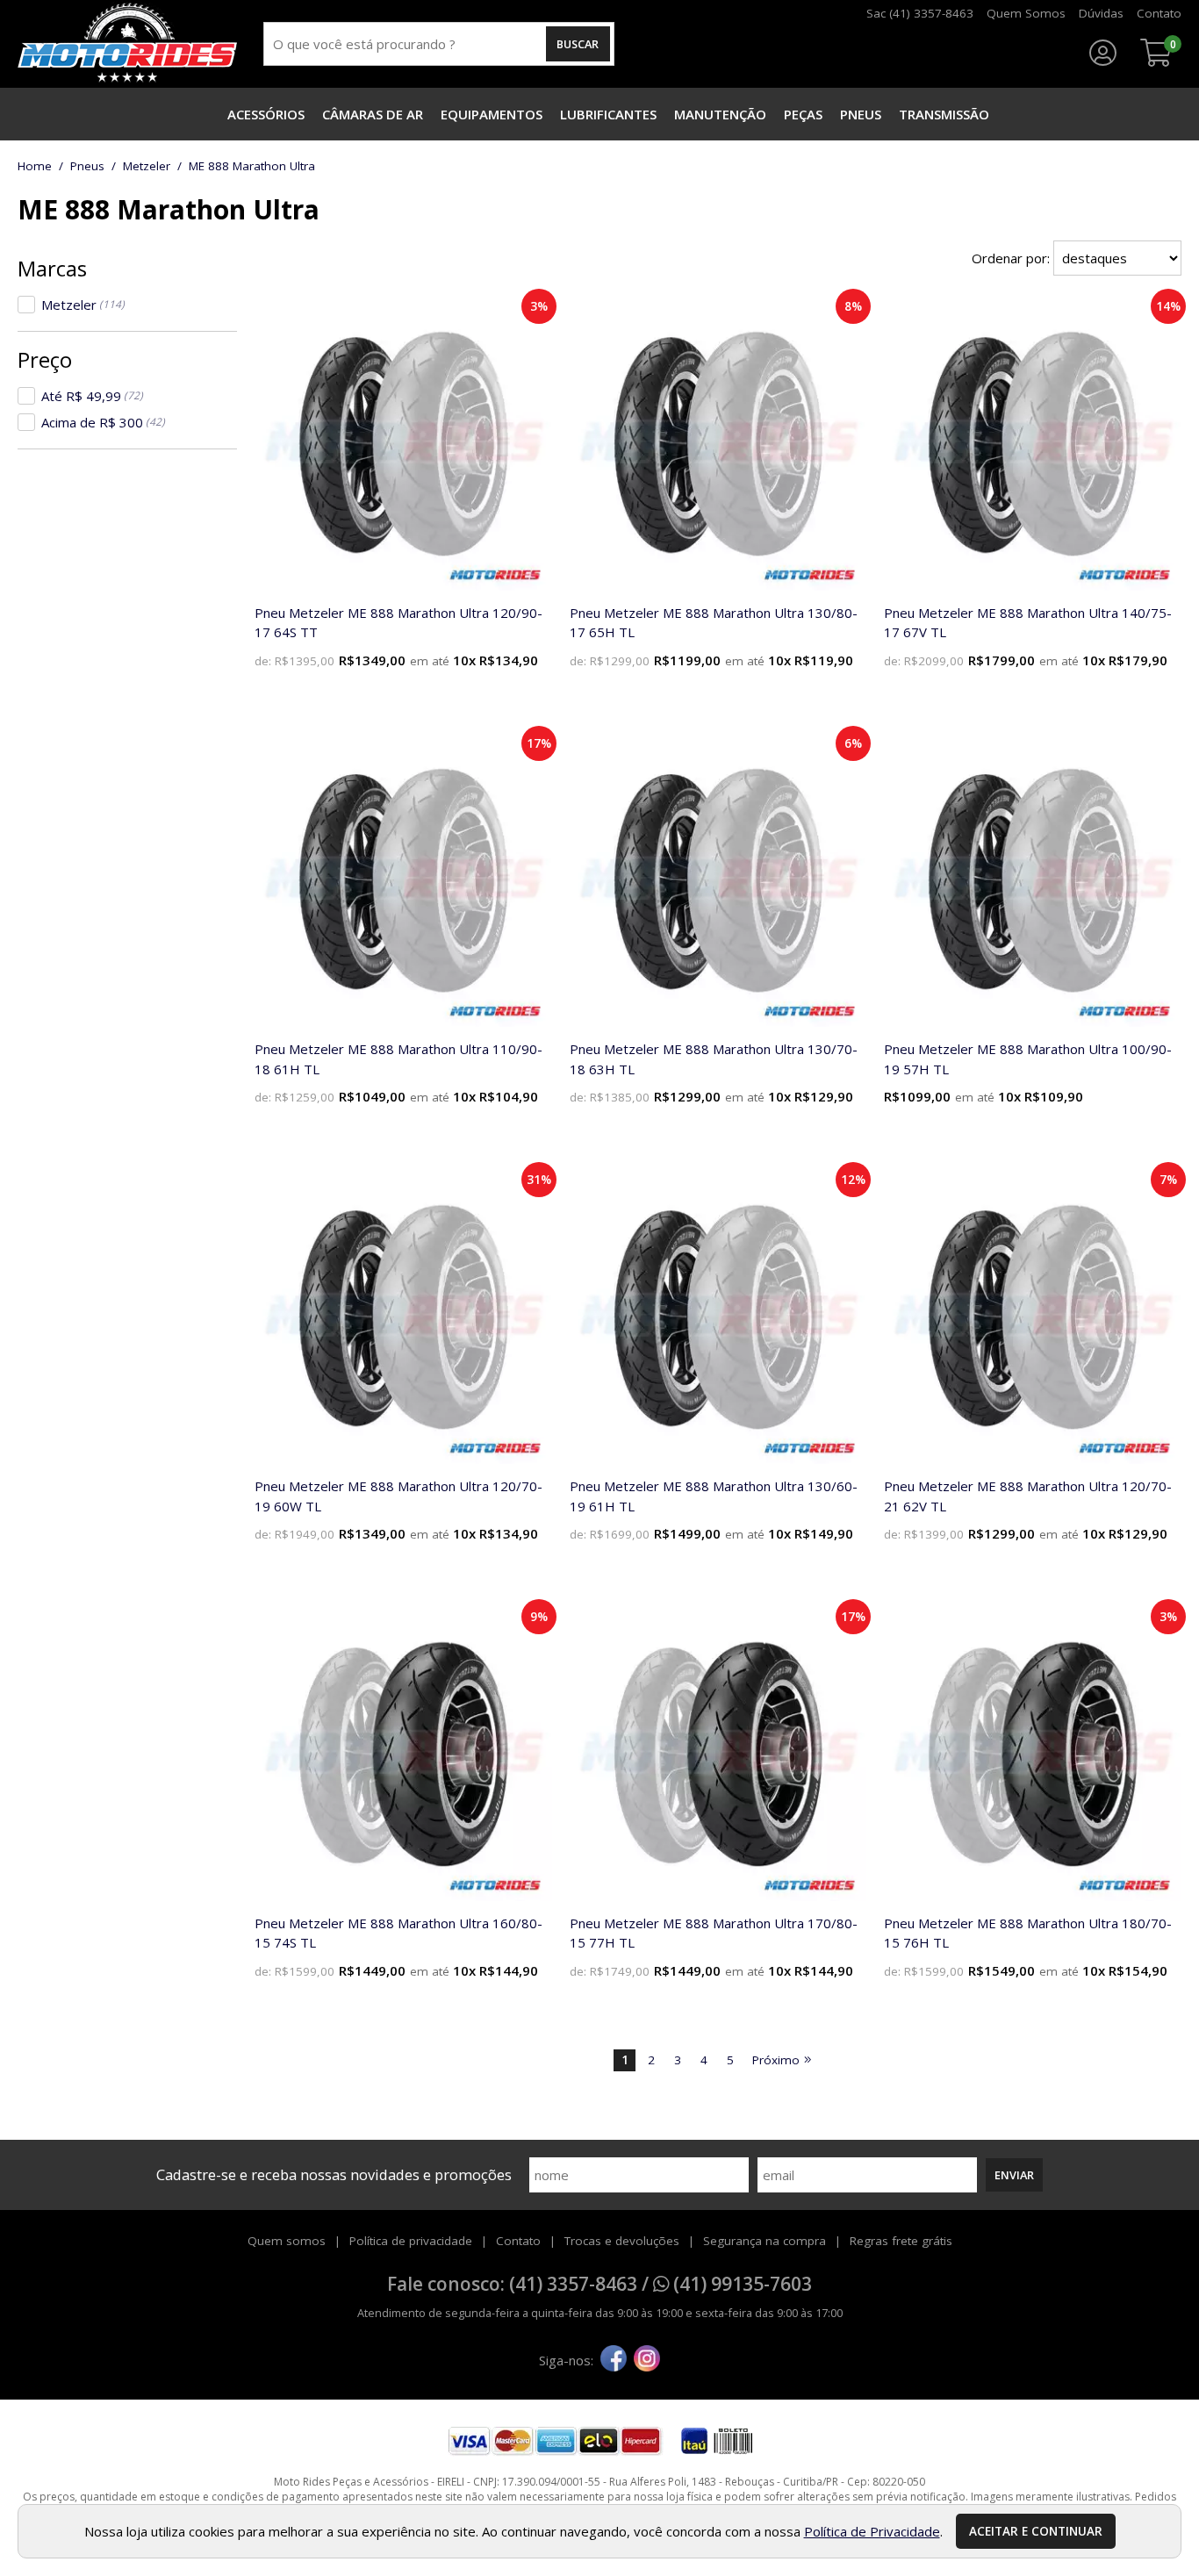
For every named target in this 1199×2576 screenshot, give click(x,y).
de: (265, 661)
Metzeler (83, 305)
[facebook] (614, 2360)
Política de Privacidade (872, 2531)
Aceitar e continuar (1036, 2531)
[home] (127, 44)
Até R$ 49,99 (92, 396)
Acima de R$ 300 (103, 422)
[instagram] (647, 2360)
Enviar (1014, 2175)
